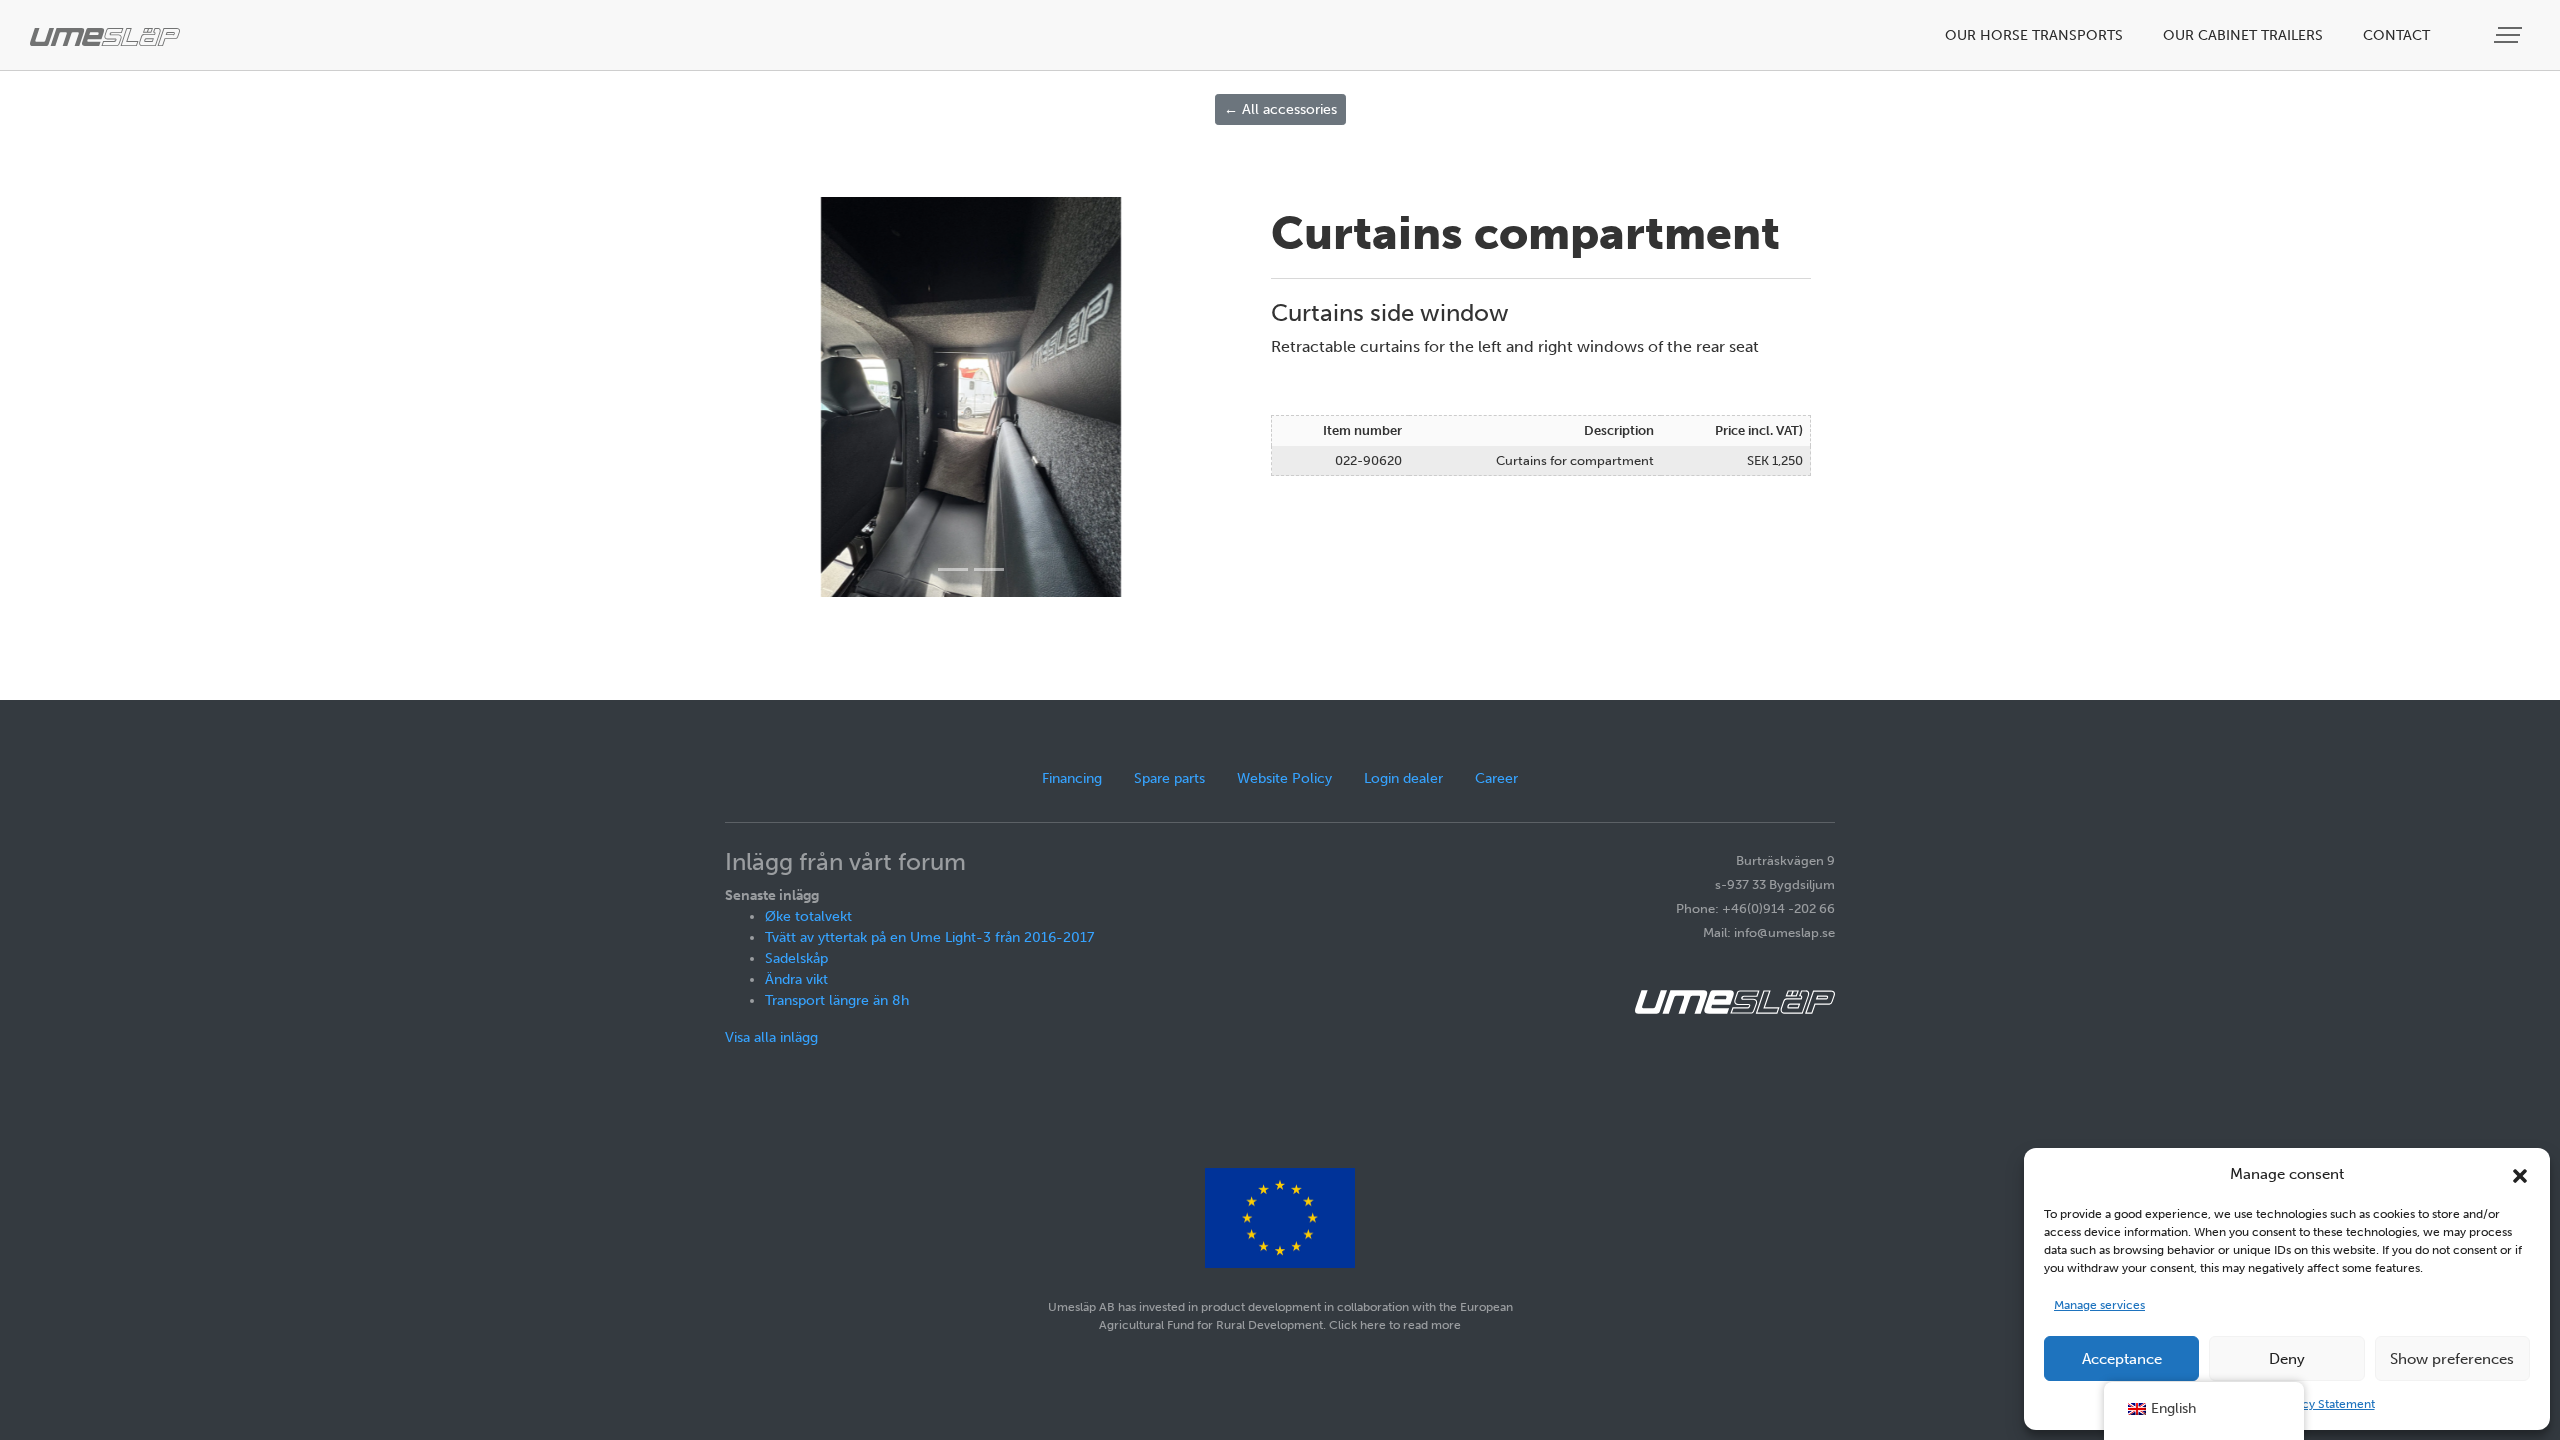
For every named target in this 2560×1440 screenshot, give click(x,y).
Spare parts (1169, 778)
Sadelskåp (796, 958)
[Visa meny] (2510, 35)
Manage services (2099, 1305)
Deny (2287, 1359)
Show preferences (2452, 1359)
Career (1496, 778)
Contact (2396, 35)
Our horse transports (2034, 35)
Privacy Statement (2325, 1404)
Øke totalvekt (808, 916)
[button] (2520, 1174)
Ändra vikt (796, 979)
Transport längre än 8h (837, 1000)
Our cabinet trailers (2243, 35)
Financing (1072, 778)
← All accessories (1280, 109)
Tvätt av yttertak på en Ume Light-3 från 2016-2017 (929, 937)
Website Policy (1284, 778)
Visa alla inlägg (771, 1037)
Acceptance (2122, 1359)
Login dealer (1403, 778)
